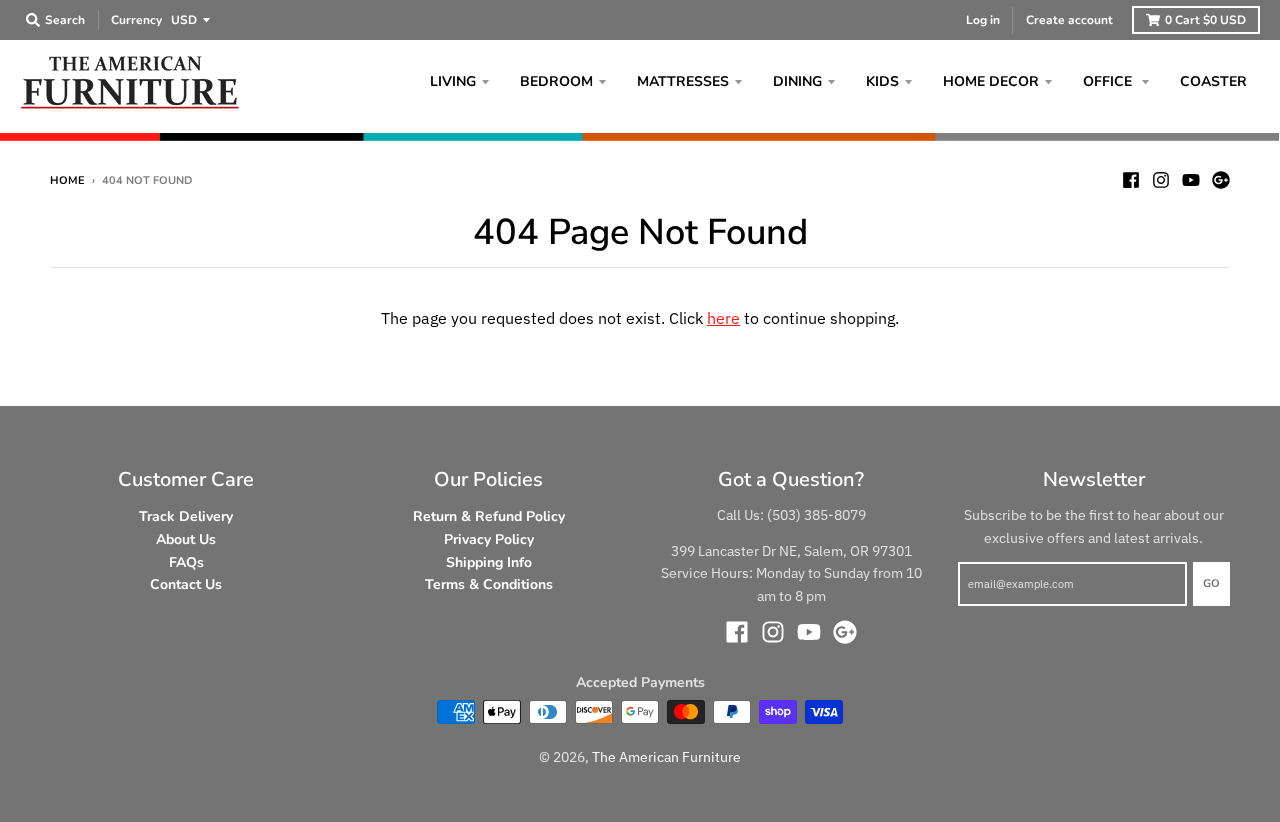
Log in (983, 20)
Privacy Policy (489, 539)
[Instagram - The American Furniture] (1161, 180)
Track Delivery (186, 516)
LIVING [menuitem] (453, 81)
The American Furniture (666, 757)
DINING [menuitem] (797, 81)
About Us (186, 539)
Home (67, 180)
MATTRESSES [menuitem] (683, 81)
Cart (1205, 20)
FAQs (186, 562)
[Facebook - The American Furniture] (1131, 180)
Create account (1069, 20)
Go (1211, 583)
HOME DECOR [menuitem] (991, 81)
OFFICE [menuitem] (1109, 81)
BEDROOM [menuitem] (556, 81)
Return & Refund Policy (489, 516)
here (723, 318)
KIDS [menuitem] (882, 81)
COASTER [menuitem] (1213, 81)
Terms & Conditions (489, 584)
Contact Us (186, 584)
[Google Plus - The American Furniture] (1221, 180)
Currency (136, 20)
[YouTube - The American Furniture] (1191, 180)
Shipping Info (489, 562)
